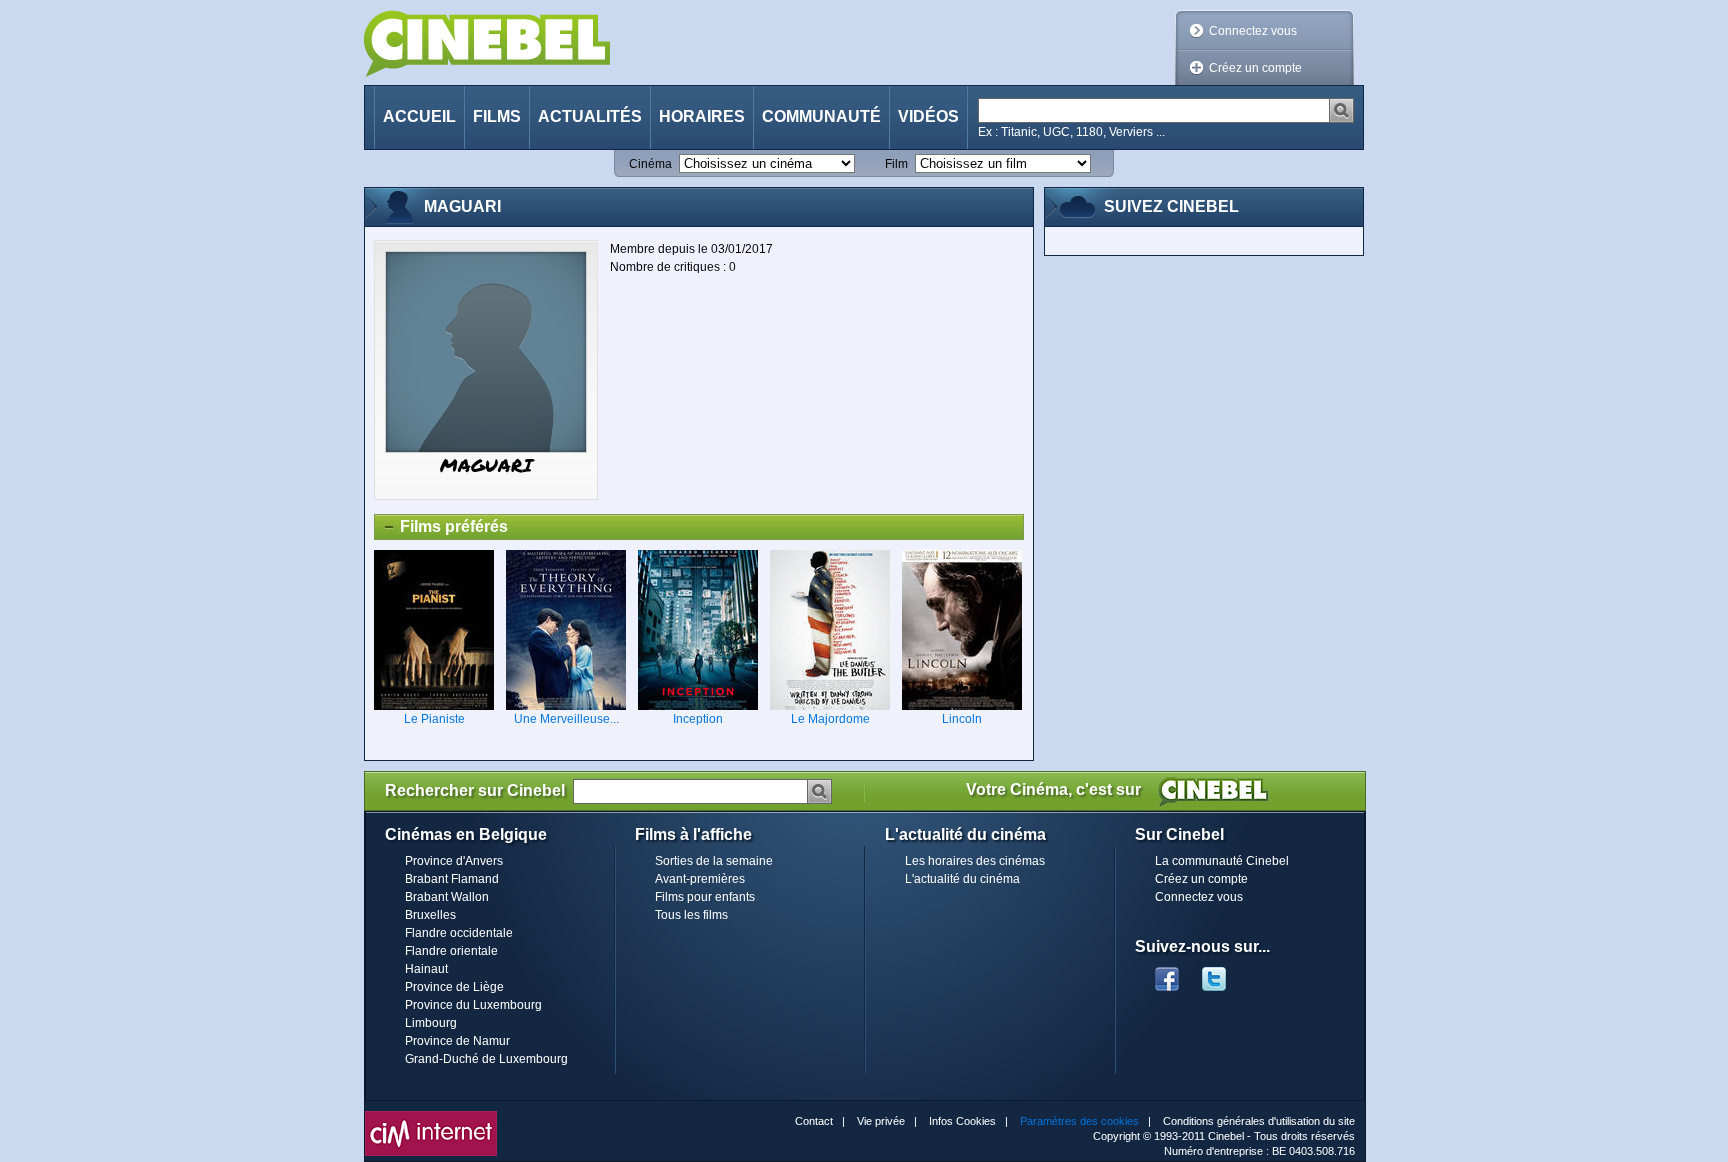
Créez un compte (1255, 68)
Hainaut (426, 969)
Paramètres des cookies (1079, 1121)
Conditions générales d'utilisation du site (1259, 1121)
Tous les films (691, 915)
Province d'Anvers (454, 861)
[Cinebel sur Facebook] (1167, 973)
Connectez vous (1253, 31)
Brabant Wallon (447, 897)
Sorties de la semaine (714, 861)
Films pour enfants (705, 897)
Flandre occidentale (459, 933)
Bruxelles (430, 915)
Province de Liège (454, 987)
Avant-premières (700, 879)
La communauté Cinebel (1222, 861)
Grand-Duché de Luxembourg (486, 1059)
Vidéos (928, 116)
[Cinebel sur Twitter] (1224, 973)
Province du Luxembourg (473, 1005)
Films (497, 116)
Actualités (590, 116)
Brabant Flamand (452, 879)
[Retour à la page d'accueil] (487, 43)
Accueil (419, 116)
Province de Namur (457, 1041)
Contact (814, 1121)
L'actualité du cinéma (962, 879)
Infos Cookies (962, 1121)
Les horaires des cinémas (975, 861)
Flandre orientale (451, 951)
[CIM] (431, 1116)
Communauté (821, 116)
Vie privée (881, 1121)
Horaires (702, 116)
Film (896, 164)
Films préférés (441, 528)
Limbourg (431, 1023)
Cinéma (650, 164)
